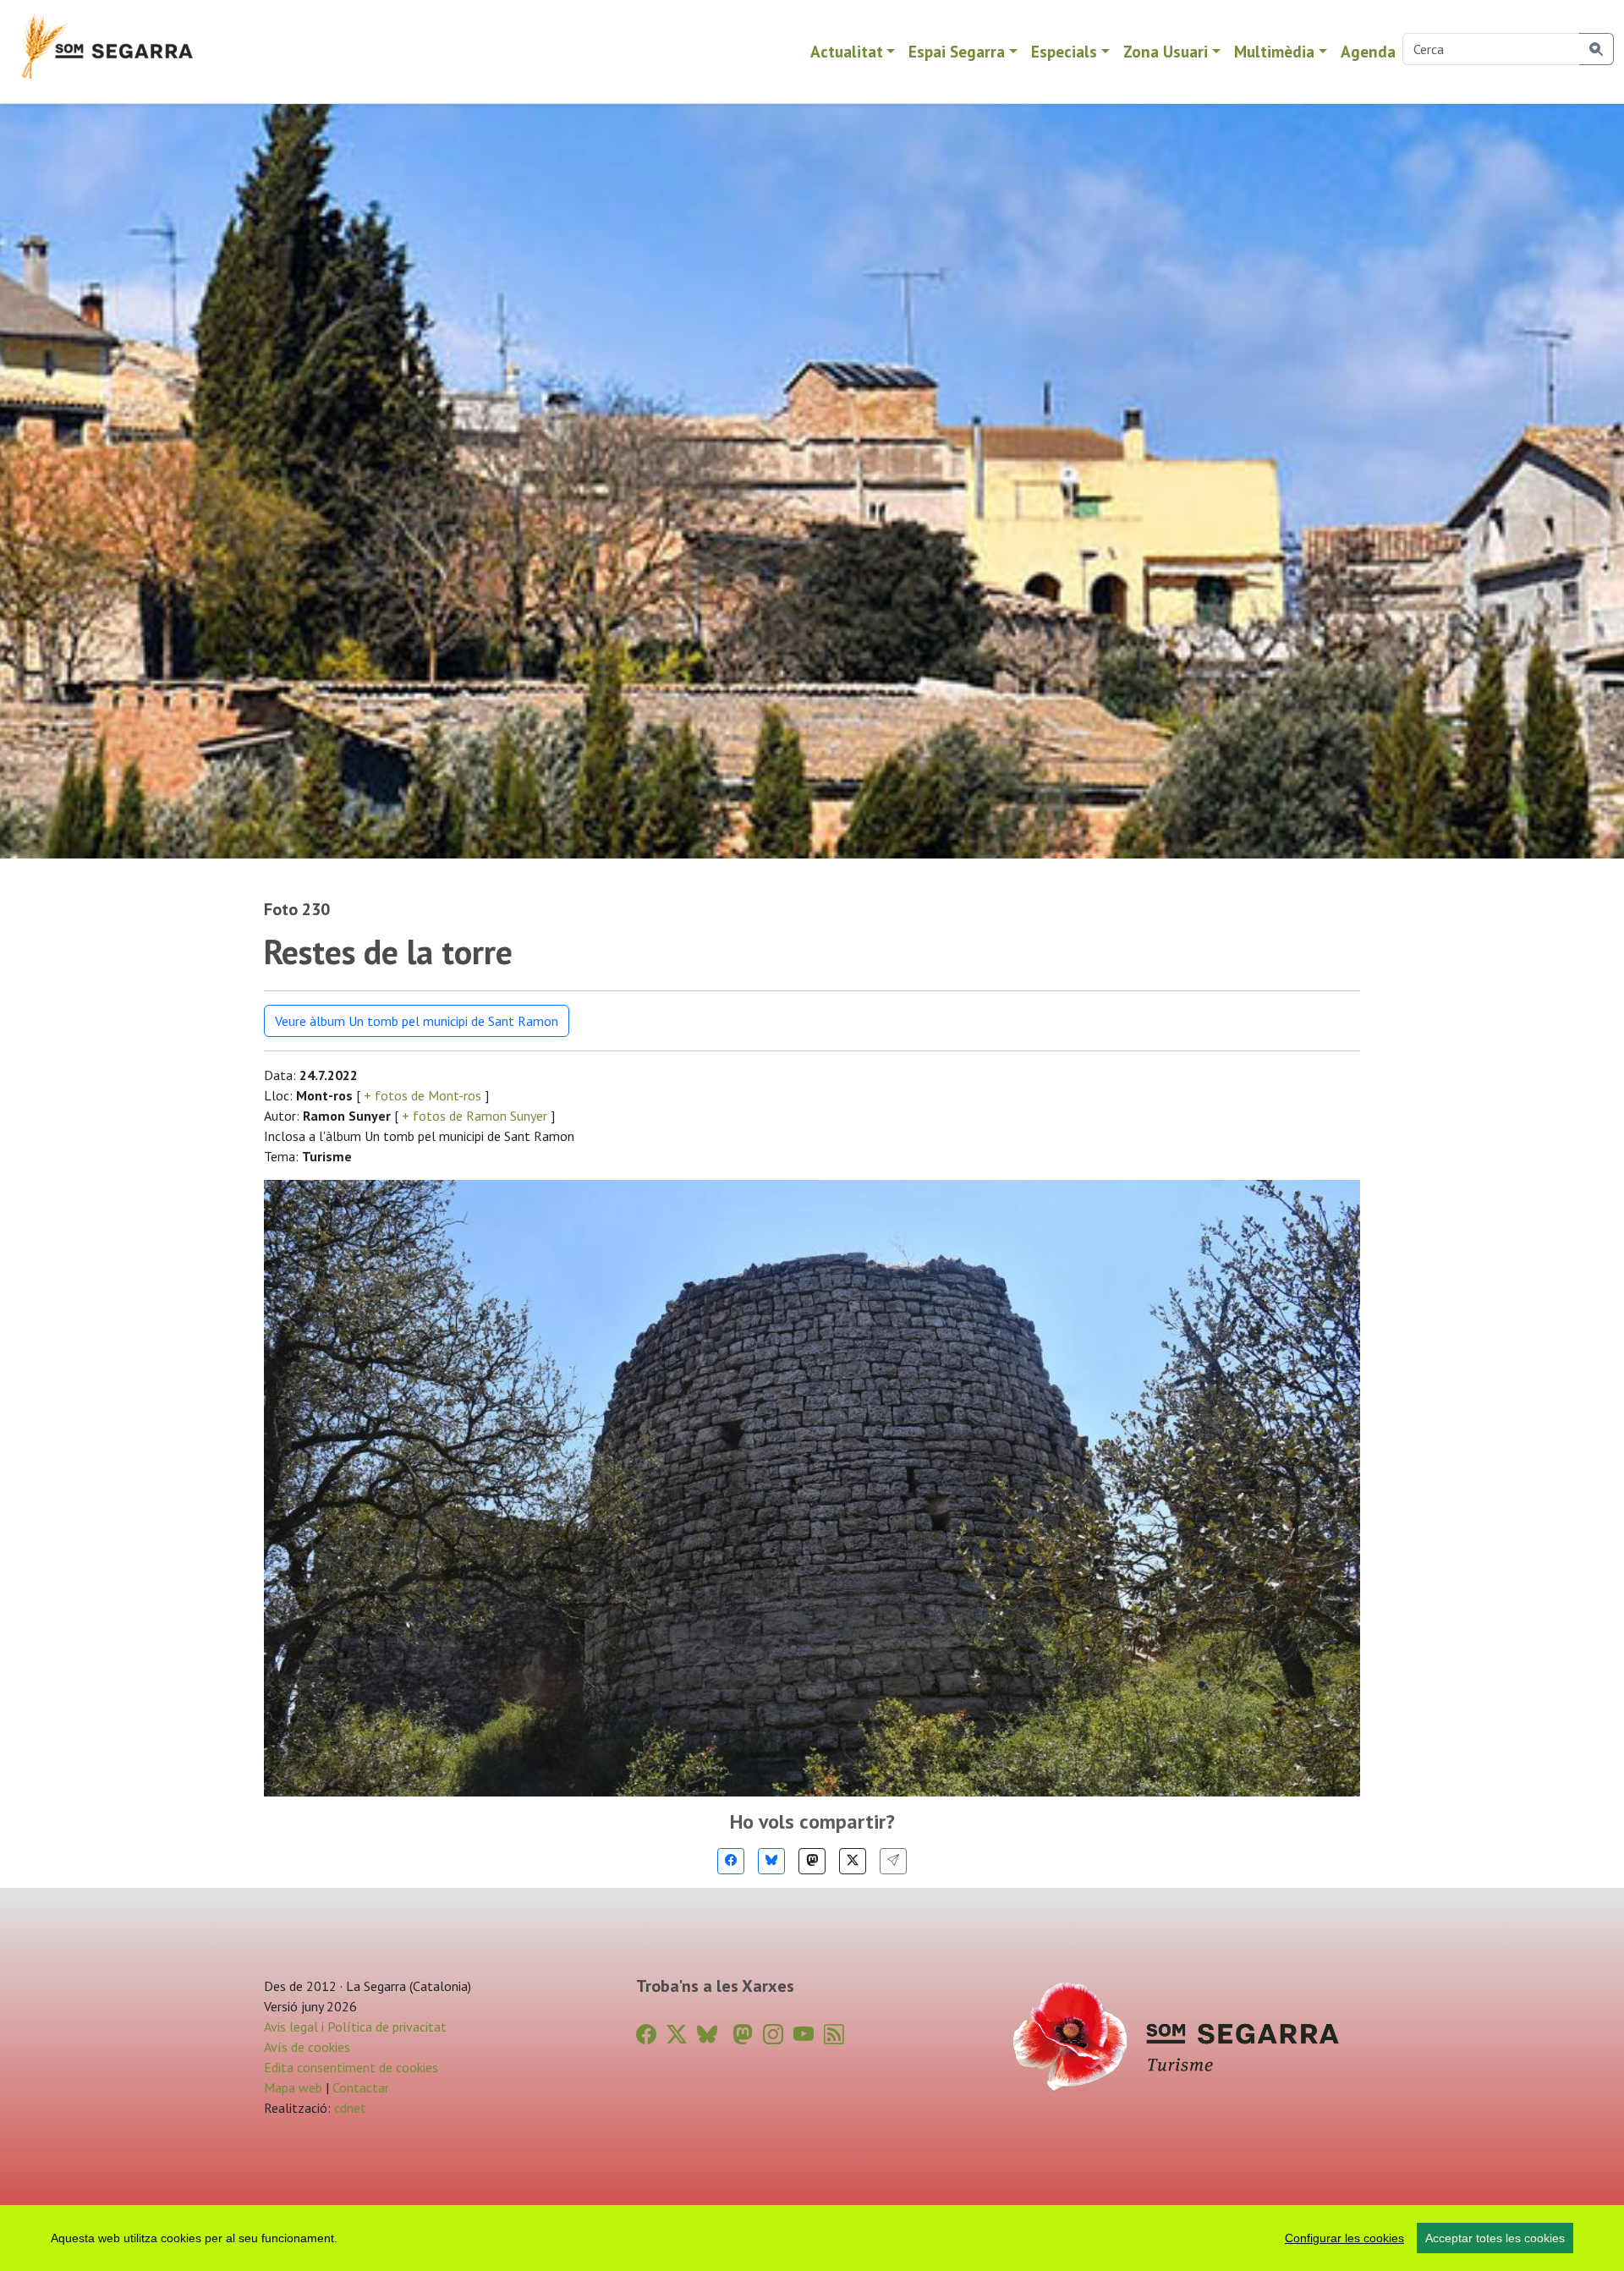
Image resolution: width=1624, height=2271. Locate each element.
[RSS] (834, 2035)
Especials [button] (1064, 51)
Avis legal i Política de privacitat (355, 2027)
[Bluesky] (771, 1861)
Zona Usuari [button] (1166, 51)
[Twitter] (853, 1861)
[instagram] (773, 2035)
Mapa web (293, 2087)
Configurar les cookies (1344, 2238)
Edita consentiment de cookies (351, 2067)
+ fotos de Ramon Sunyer (475, 1116)
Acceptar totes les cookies (1495, 2238)
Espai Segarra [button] (957, 51)
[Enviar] (893, 1861)
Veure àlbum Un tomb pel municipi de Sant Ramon (417, 1021)
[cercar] (1597, 49)
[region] (812, 2238)
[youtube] (804, 2035)
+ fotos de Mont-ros (422, 1095)
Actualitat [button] (847, 51)
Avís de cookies (307, 2047)
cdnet (348, 2108)
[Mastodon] (812, 1861)
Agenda (1368, 51)
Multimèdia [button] (1274, 51)
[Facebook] (731, 1861)
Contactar (361, 2087)
